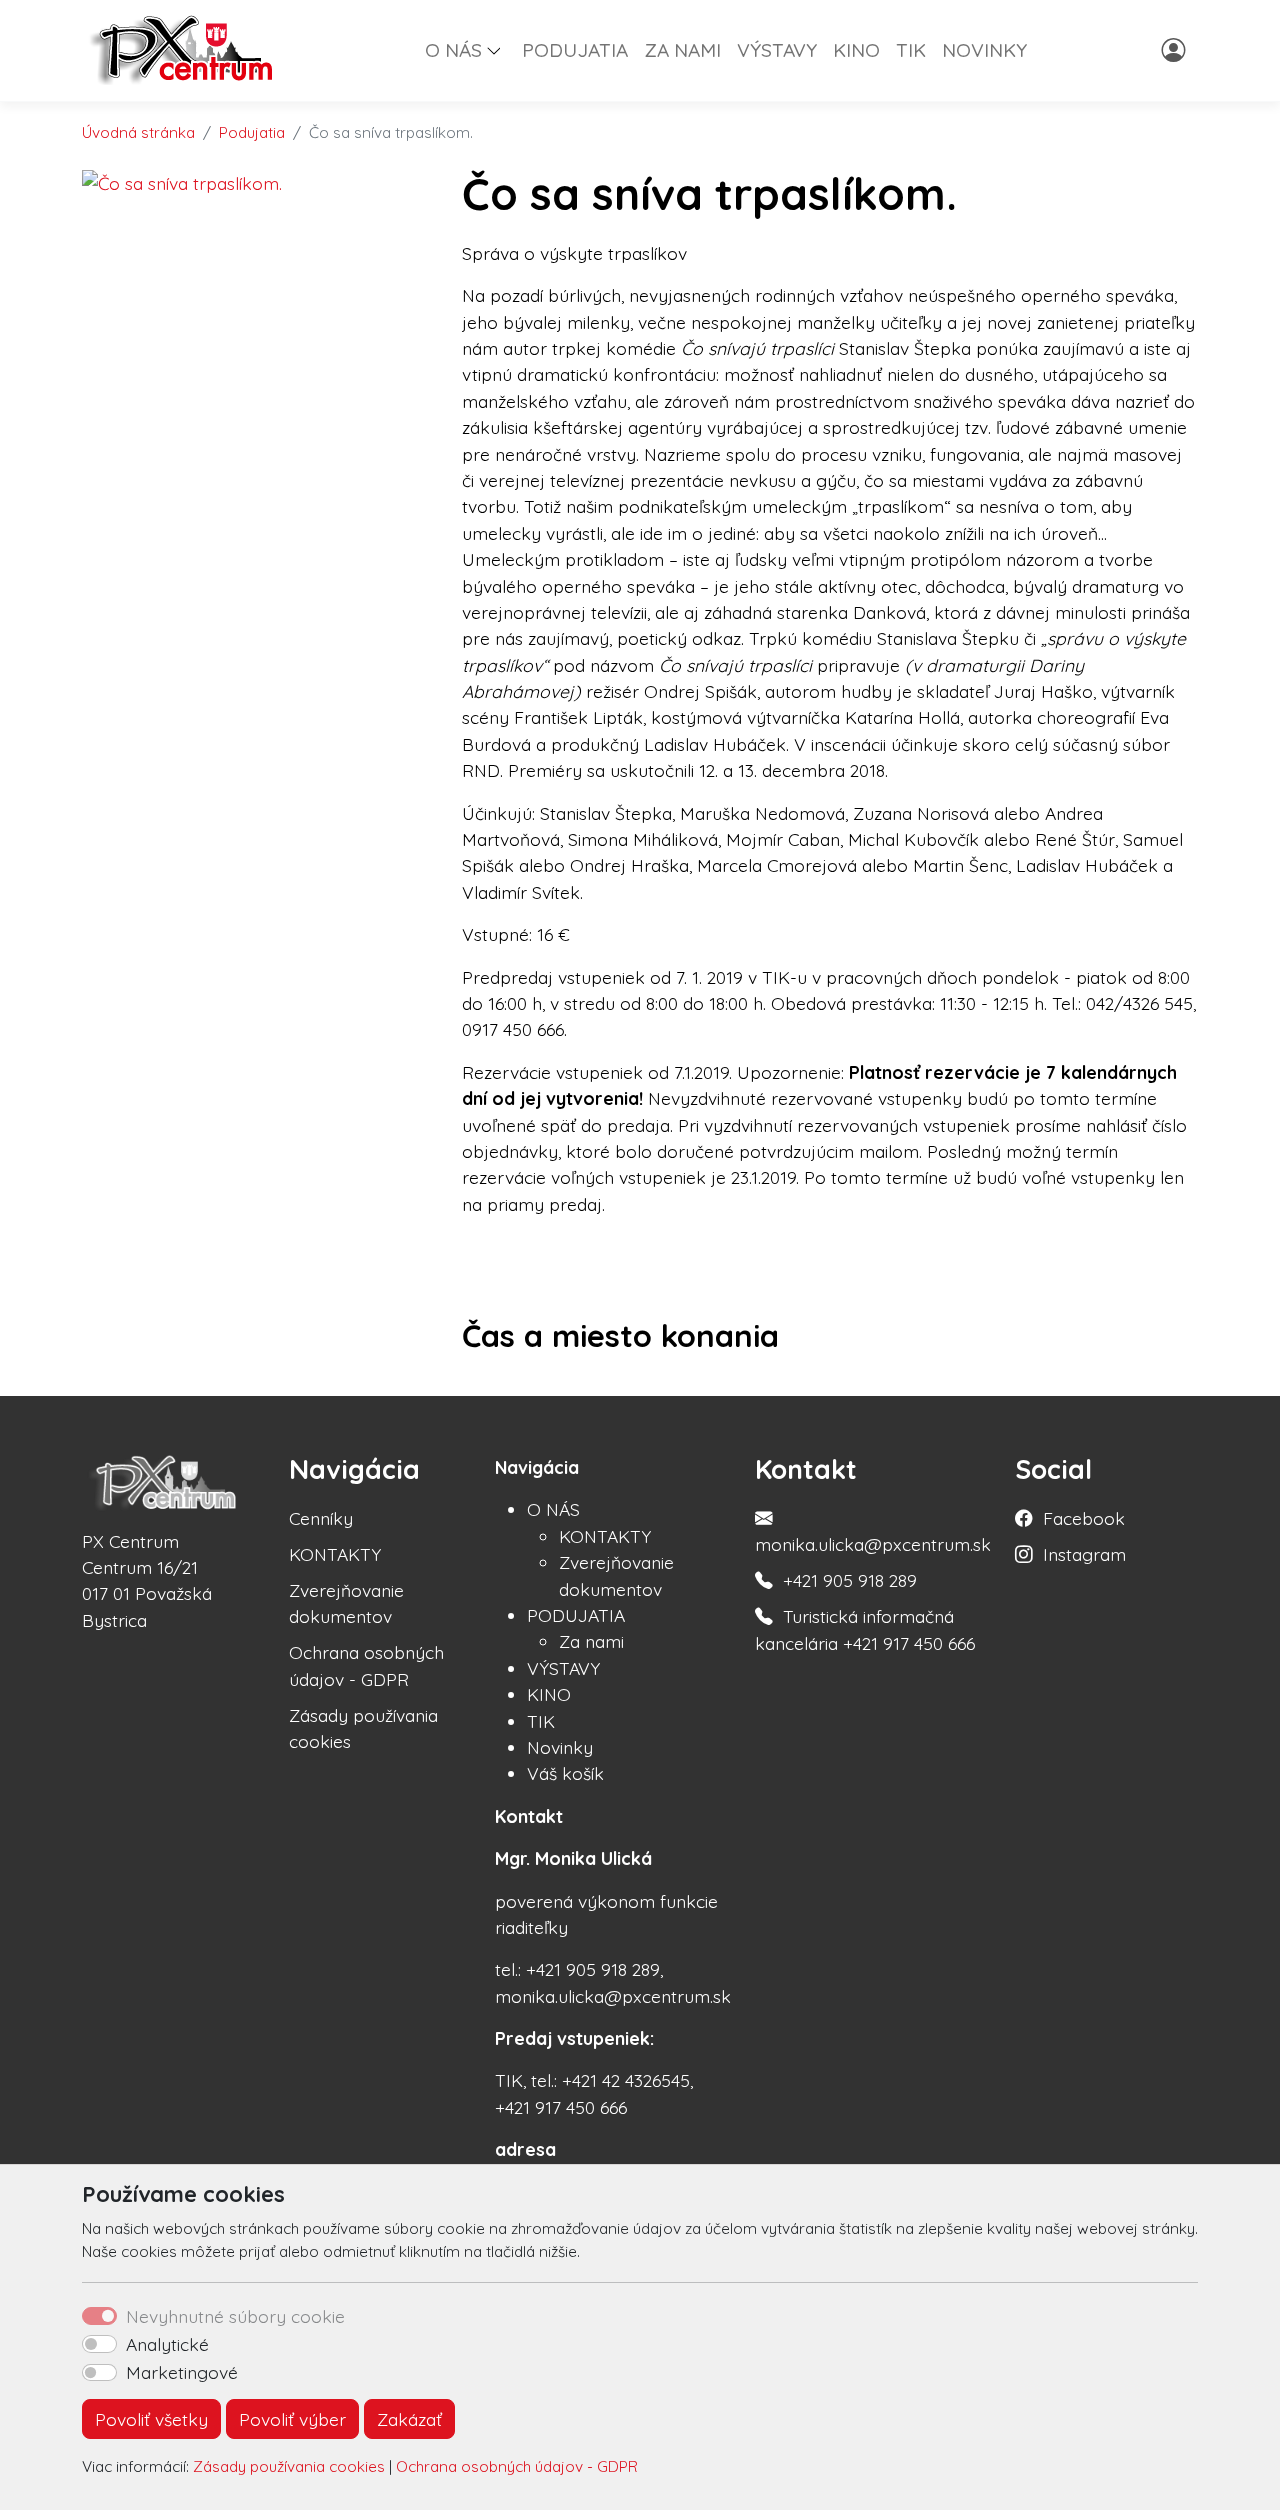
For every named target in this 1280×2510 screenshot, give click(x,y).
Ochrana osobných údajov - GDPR (517, 2466)
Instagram (1084, 1554)
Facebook (1084, 1518)
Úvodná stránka (138, 132)
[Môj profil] (1175, 50)
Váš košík (565, 1773)
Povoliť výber (292, 2419)
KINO (856, 50)
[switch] (99, 2344)
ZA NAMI (682, 50)
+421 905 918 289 (850, 1580)
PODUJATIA (575, 50)
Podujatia (252, 132)
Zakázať (409, 2419)
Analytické (167, 2344)
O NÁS (553, 1509)
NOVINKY (984, 50)
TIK (911, 50)
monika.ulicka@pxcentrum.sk (873, 1544)
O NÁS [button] (453, 50)
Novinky (560, 1747)
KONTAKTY (335, 1554)
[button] (502, 50)
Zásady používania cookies (289, 2466)
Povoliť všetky (151, 2419)
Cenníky (321, 1518)
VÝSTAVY (777, 50)
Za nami (591, 1641)
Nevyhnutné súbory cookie (235, 2316)
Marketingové (182, 2372)
